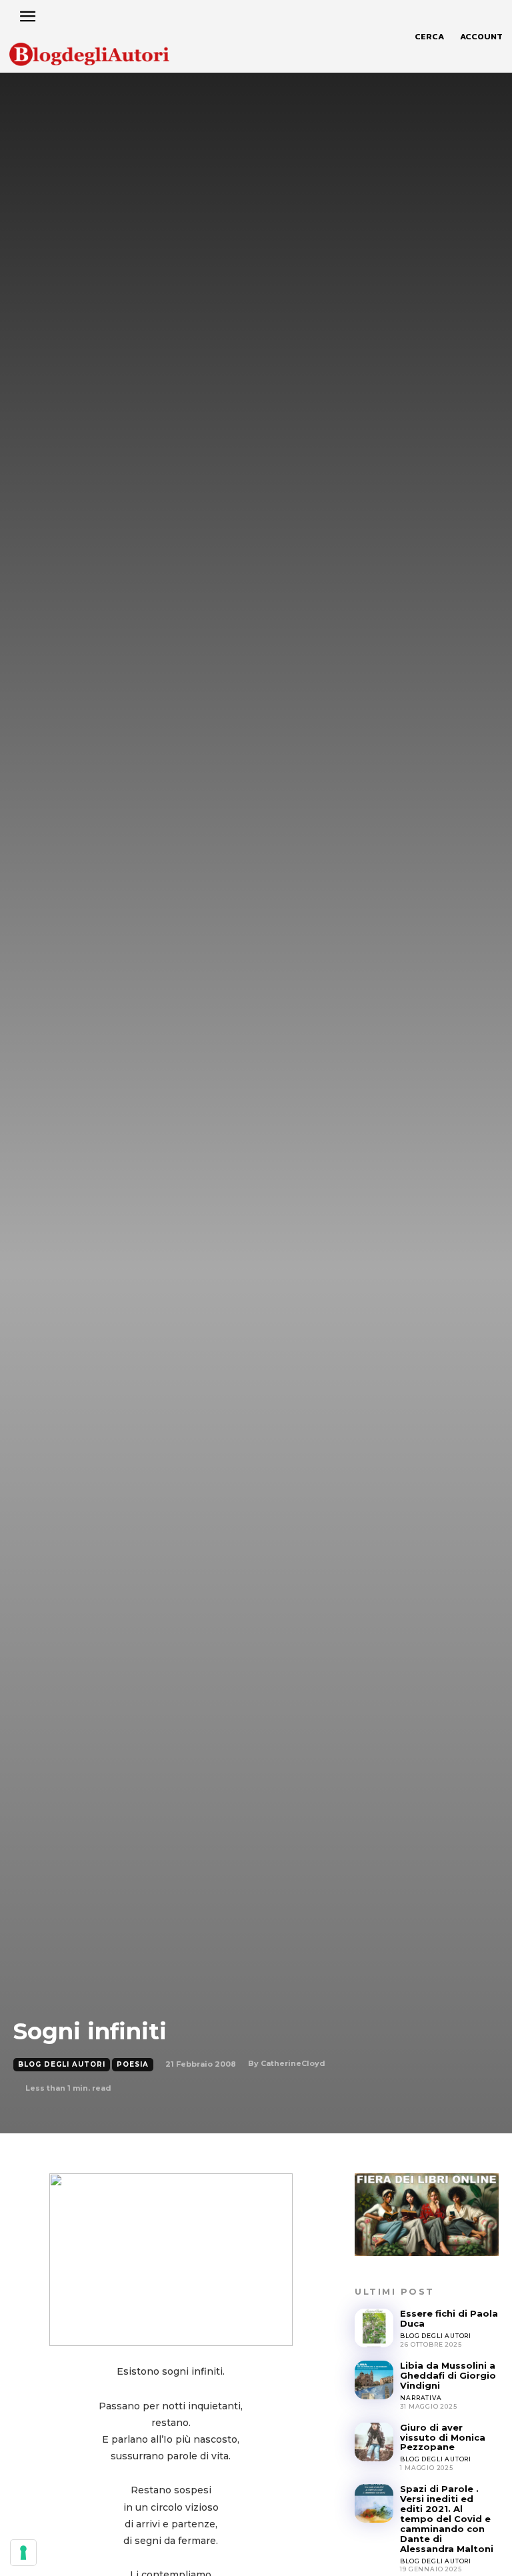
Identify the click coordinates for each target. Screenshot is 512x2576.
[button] (429, 37)
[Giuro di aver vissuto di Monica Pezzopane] (374, 2442)
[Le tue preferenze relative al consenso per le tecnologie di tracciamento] (23, 2553)
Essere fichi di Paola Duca (449, 2318)
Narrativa (421, 2398)
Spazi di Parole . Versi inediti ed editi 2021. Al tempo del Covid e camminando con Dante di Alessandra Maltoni (447, 2519)
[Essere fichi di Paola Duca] (374, 2328)
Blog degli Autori (62, 2064)
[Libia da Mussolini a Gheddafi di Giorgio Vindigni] (374, 2380)
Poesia (133, 2064)
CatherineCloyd (293, 2063)
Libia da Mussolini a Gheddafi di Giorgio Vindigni (448, 2375)
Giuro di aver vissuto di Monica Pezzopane (443, 2437)
